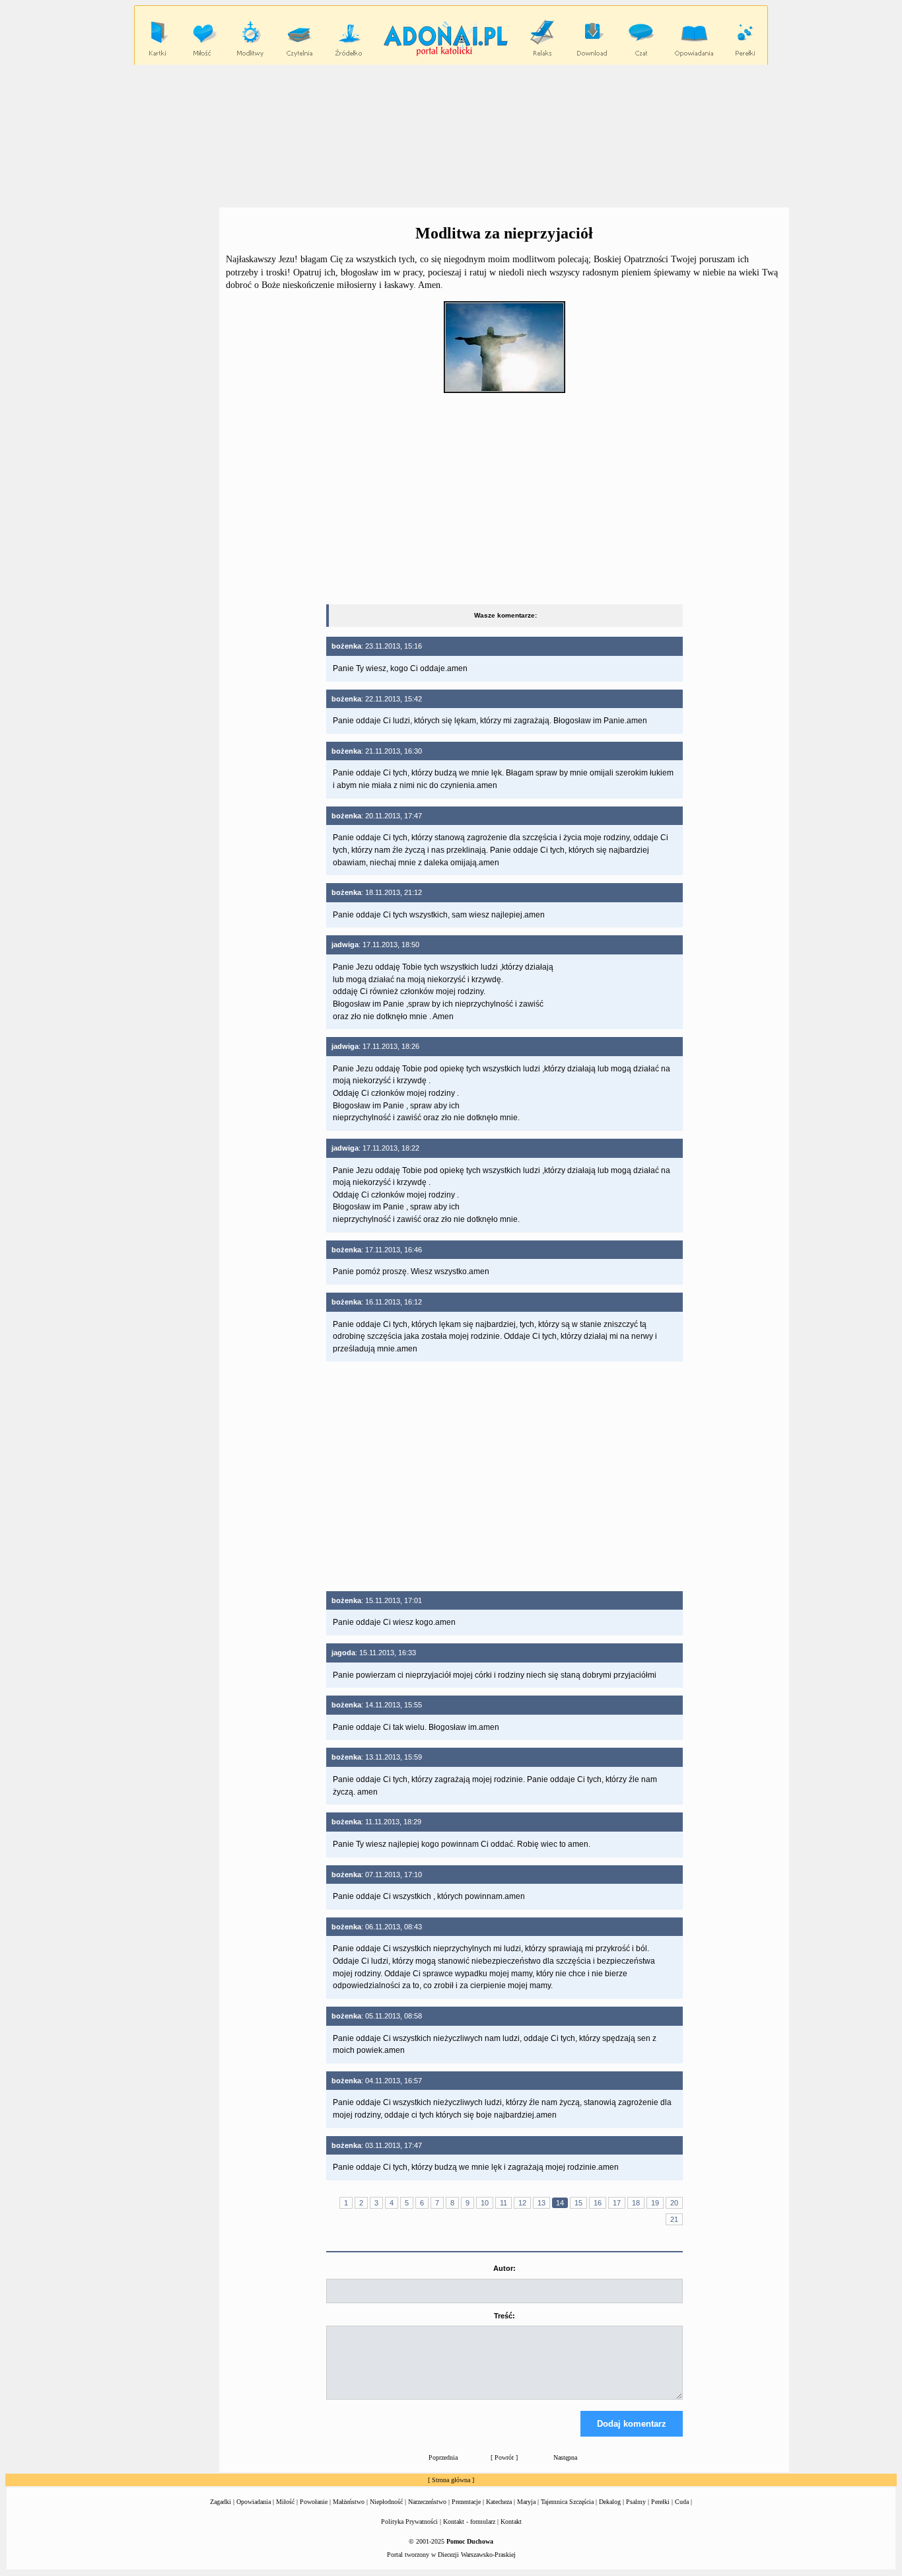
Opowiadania (254, 2502)
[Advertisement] (451, 135)
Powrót (504, 2457)
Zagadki (221, 2502)
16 (598, 2203)
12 (522, 2203)
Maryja (526, 2502)
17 (617, 2203)
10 (485, 2203)
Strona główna (451, 2480)
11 (503, 2203)
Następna (565, 2457)
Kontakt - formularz (469, 2522)
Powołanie (314, 2502)
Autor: (504, 2268)
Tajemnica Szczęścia (567, 2502)
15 (578, 2203)
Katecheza (499, 2502)
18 (636, 2203)
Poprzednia (443, 2457)
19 (655, 2203)
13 (541, 2203)
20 (674, 2203)
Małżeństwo (349, 2502)
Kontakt (511, 2522)
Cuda (682, 2502)
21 (674, 2219)
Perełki (660, 2502)
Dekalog (610, 2502)
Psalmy (636, 2502)
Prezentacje (466, 2502)
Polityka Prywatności (409, 2522)
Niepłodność (386, 2502)
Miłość (285, 2502)
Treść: (504, 2316)
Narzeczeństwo (427, 2502)
